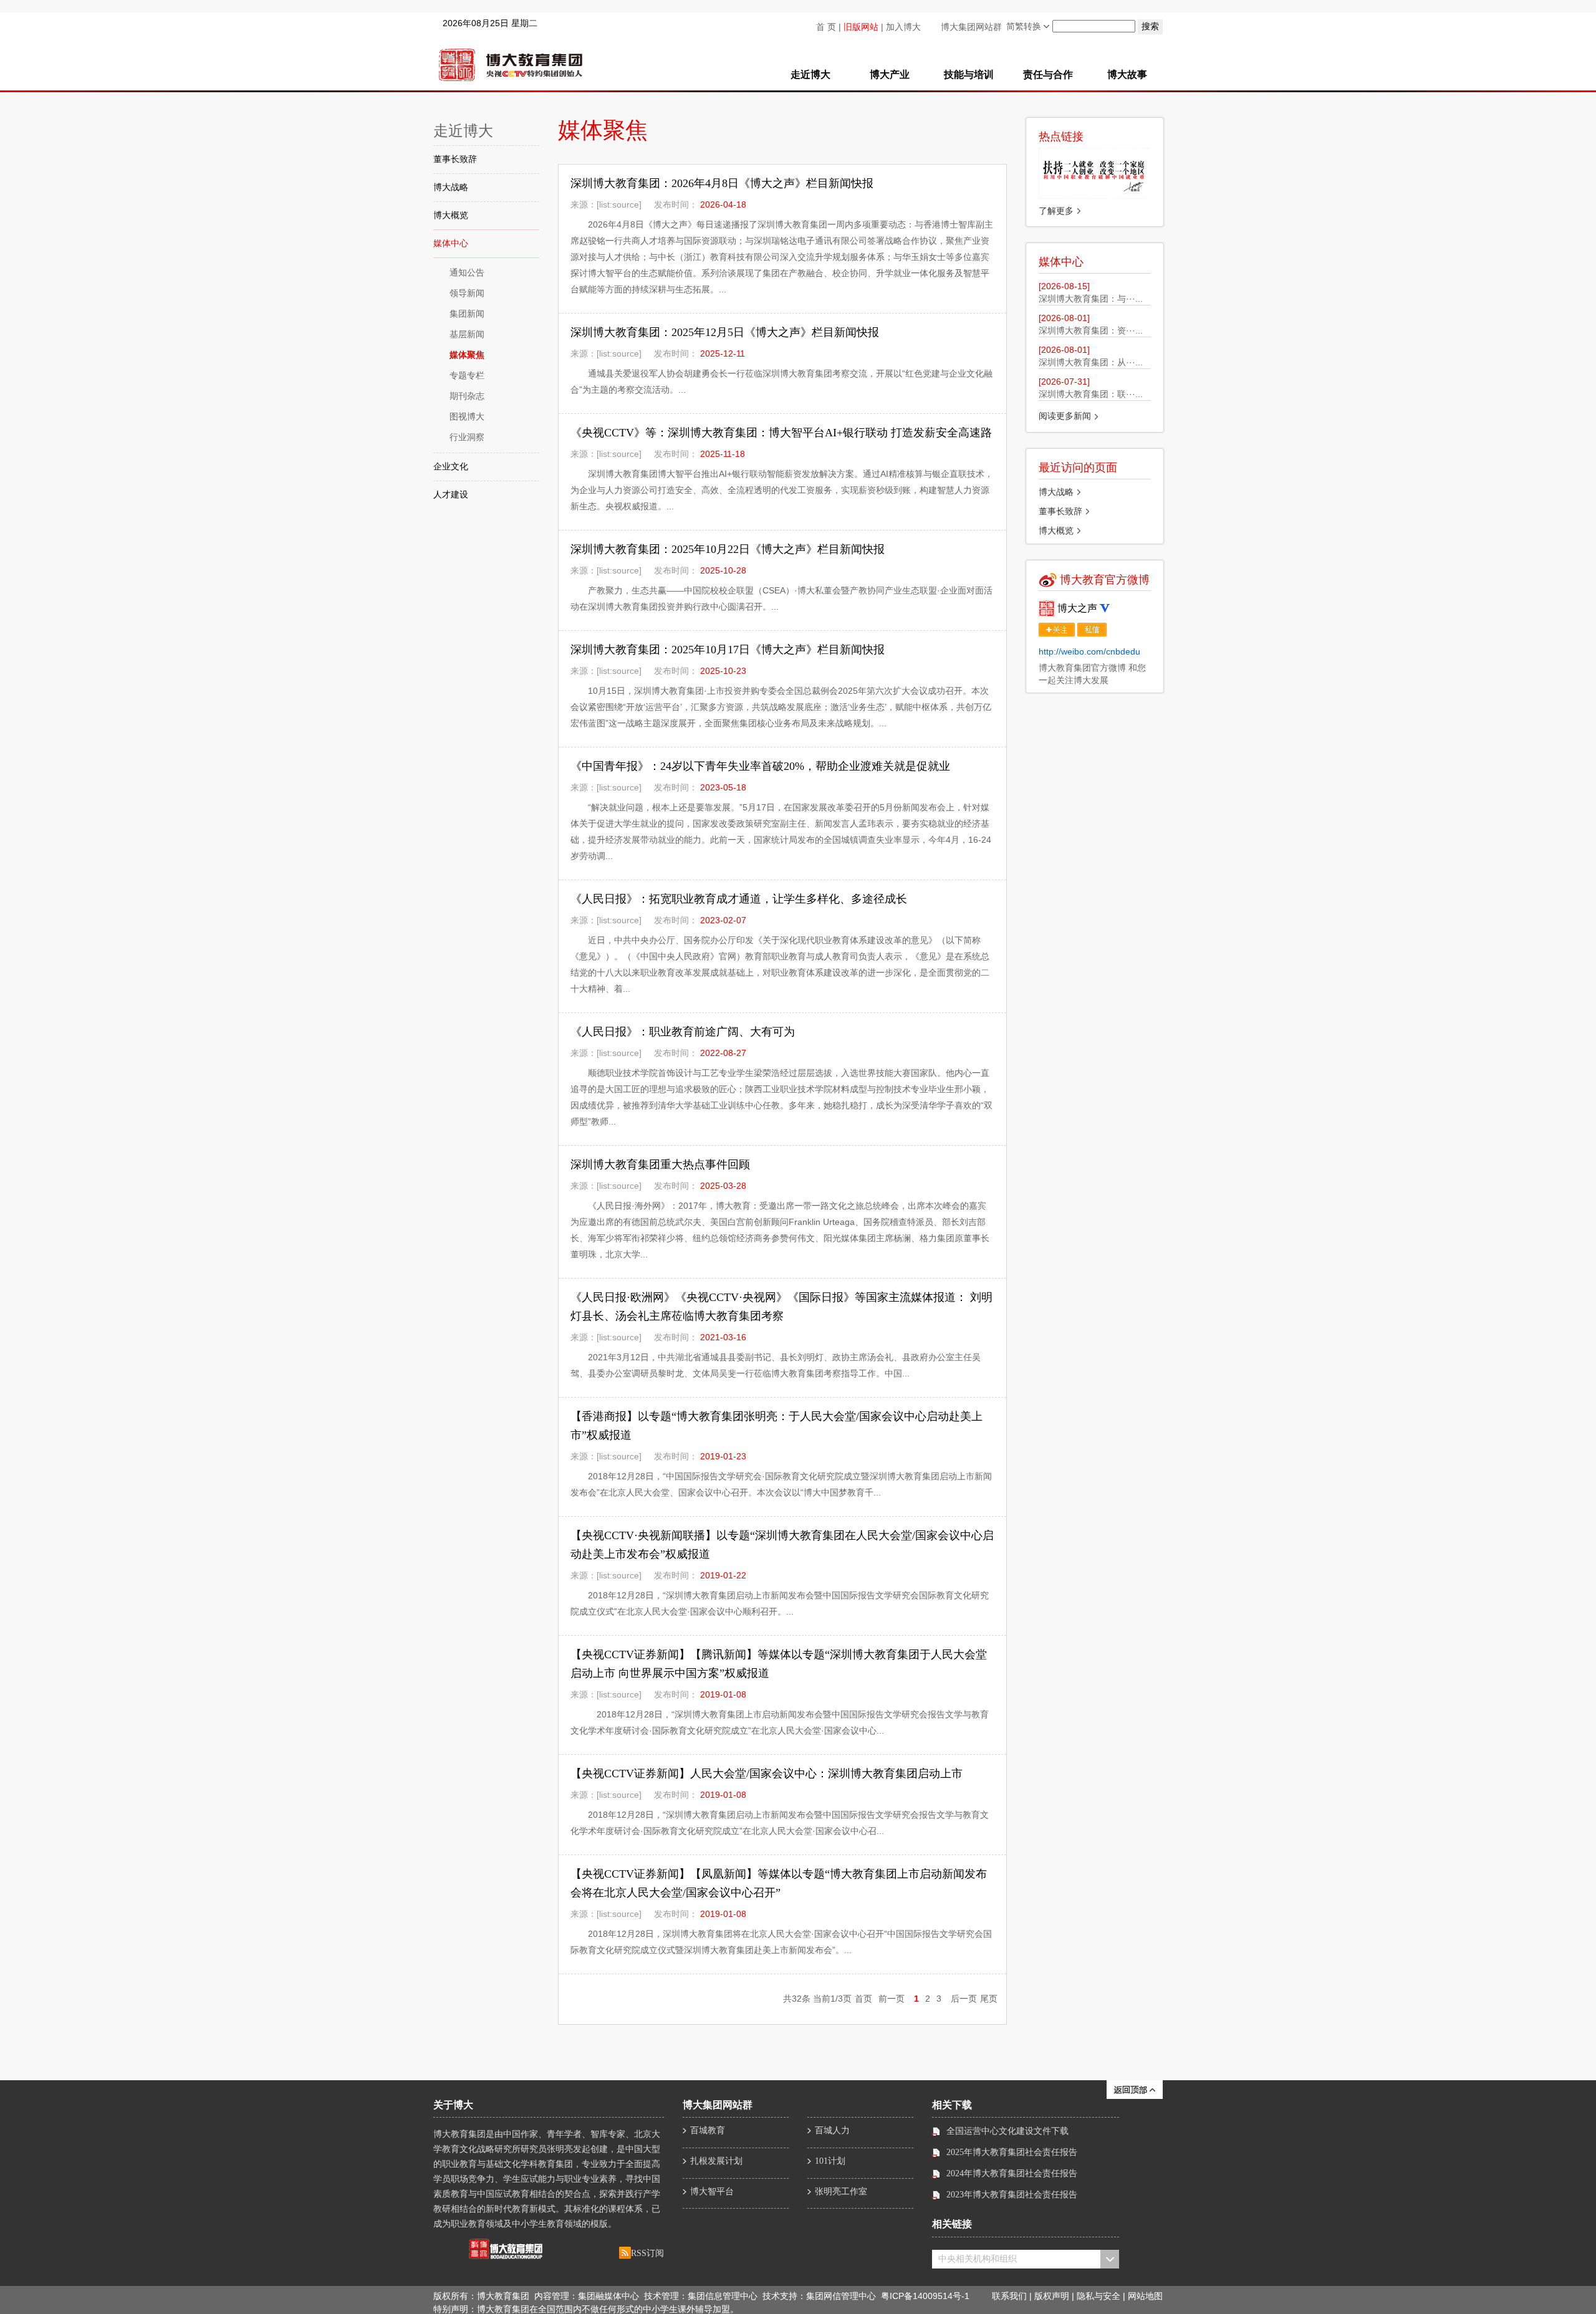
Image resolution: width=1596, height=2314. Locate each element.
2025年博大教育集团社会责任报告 (1012, 2152)
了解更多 (1056, 211)
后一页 (964, 1999)
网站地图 (1145, 2297)
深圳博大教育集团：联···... (1091, 394)
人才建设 (451, 495)
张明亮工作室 (841, 2192)
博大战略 (451, 187)
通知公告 (467, 273)
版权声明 (1052, 2297)
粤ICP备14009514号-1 (925, 2296)
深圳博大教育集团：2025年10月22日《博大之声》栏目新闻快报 (728, 549)
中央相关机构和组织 (978, 2259)
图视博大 (467, 417)
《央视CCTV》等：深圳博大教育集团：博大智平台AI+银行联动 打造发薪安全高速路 (781, 433)
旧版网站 (861, 26)
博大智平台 (712, 2192)
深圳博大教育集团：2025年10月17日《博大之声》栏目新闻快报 (728, 650)
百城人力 (832, 2130)
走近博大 (810, 74)
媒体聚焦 (467, 355)
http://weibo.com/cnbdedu (1089, 651)
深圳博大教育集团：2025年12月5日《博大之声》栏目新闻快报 (725, 332)
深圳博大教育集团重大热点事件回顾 (660, 1164)
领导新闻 (467, 293)
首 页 (826, 26)
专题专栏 (467, 376)
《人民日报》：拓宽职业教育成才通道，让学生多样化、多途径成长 (739, 899)
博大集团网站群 (971, 26)
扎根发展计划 (716, 2161)
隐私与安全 (1098, 2297)
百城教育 (708, 2130)
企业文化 (451, 467)
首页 (863, 1999)
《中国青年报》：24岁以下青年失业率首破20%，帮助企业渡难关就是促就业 (760, 766)
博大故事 (1127, 74)
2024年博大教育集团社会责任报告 (1012, 2173)
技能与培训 (969, 74)
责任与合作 (1048, 74)
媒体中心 (451, 243)
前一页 (892, 1999)
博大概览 (451, 215)
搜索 (1150, 26)
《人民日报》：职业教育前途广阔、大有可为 (683, 1032)
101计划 (830, 2161)
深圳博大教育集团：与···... (1091, 299)
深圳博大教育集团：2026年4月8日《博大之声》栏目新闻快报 (722, 183)
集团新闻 (467, 314)
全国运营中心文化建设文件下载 (1007, 2131)
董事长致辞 (455, 159)
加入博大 (903, 26)
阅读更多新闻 (1065, 416)
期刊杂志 (467, 396)
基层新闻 (467, 334)
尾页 (989, 1999)
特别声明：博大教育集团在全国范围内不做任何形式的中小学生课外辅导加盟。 (586, 2309)
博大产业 (890, 74)
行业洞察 (467, 437)
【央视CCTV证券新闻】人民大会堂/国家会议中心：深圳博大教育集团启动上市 (767, 1774)
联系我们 (1009, 2297)
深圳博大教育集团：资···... (1091, 330)
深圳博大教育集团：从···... (1091, 362)
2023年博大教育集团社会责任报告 (1012, 2195)
